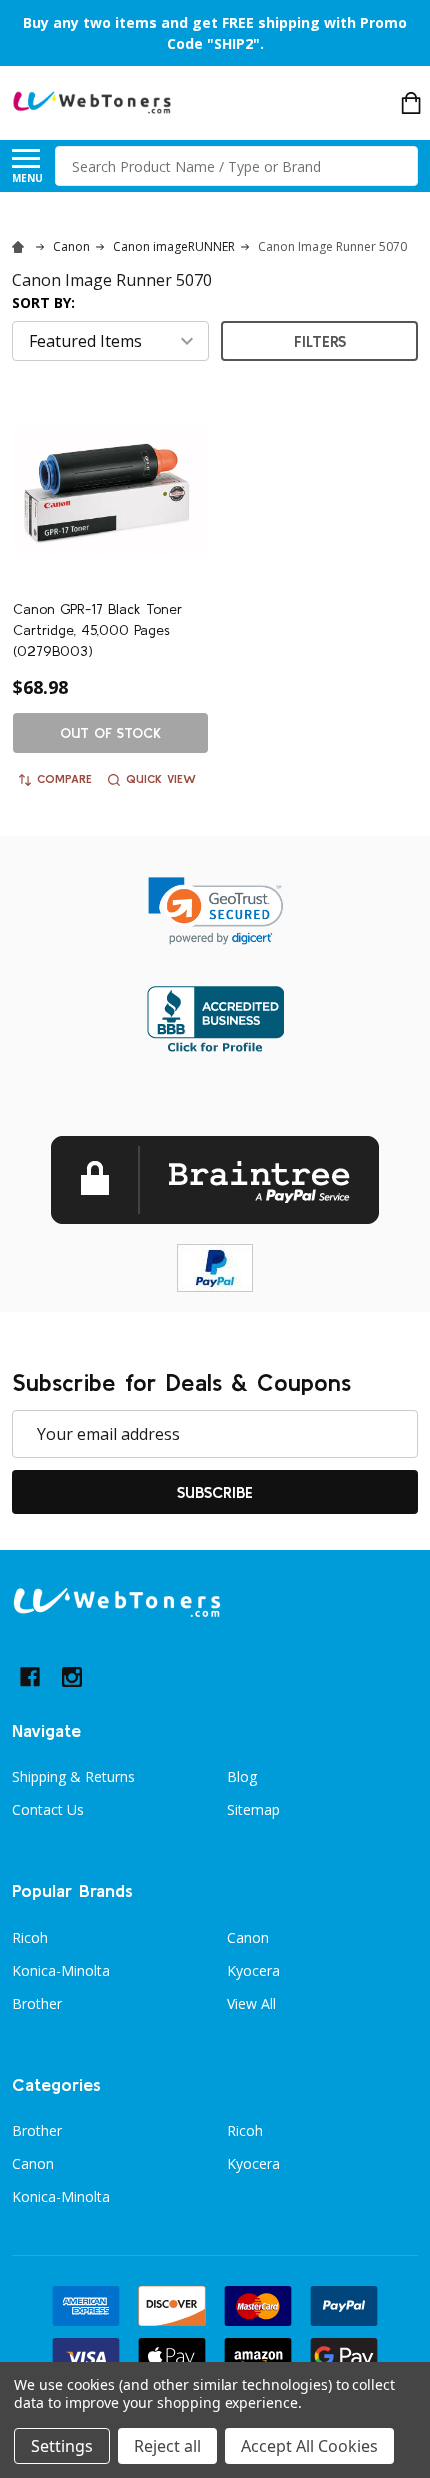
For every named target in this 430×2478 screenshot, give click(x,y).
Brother (37, 2003)
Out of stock (110, 733)
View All (251, 2003)
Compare (64, 778)
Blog (242, 1776)
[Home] (21, 246)
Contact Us (48, 1809)
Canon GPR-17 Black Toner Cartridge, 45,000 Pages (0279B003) (97, 630)
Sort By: (43, 302)
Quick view (161, 778)
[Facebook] (30, 1677)
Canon (248, 1937)
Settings (62, 2446)
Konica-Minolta (61, 1970)
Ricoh (30, 1937)
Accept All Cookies (309, 2446)
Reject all (167, 2446)
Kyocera (253, 1970)
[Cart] (411, 103)
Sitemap (253, 1809)
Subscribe (215, 1492)
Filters (320, 341)
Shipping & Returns (73, 1776)
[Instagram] (72, 1677)
